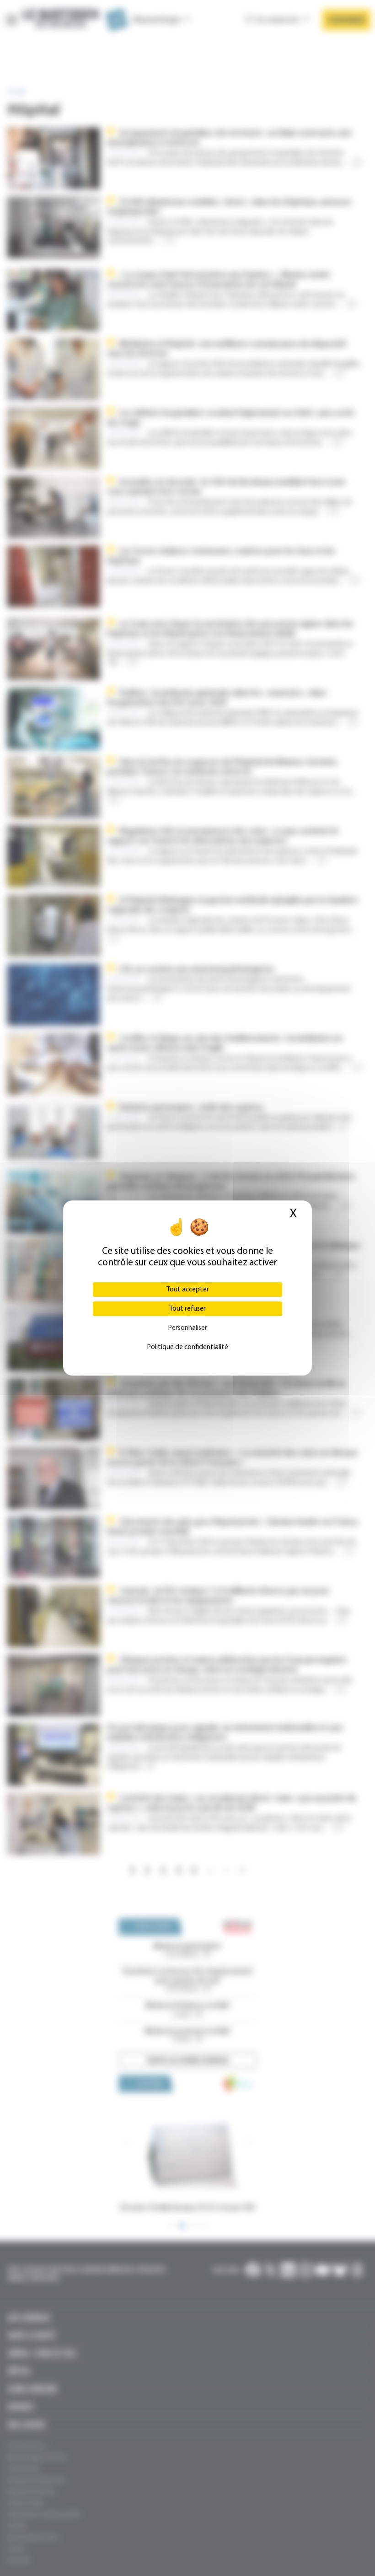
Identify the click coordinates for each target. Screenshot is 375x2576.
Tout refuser (187, 1309)
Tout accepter (188, 1290)
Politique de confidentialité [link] (187, 1347)
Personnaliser (187, 1328)
